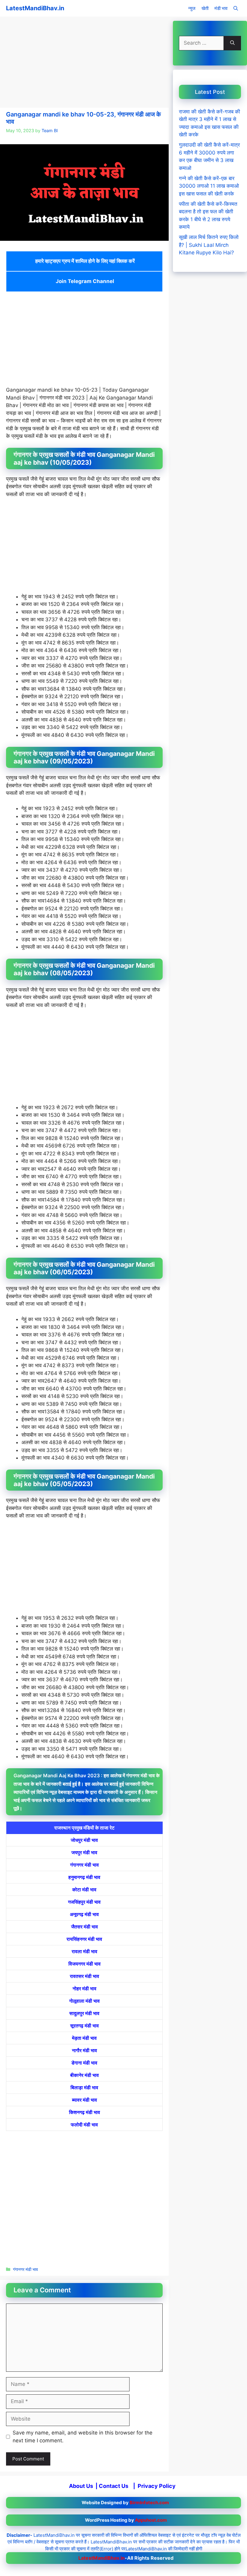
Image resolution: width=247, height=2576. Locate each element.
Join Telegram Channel (84, 281)
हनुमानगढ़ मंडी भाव (84, 1877)
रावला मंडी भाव (84, 1951)
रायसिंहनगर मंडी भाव (84, 1939)
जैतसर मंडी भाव (84, 1927)
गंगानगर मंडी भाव (84, 1865)
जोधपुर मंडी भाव (84, 1840)
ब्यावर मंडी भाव (84, 2100)
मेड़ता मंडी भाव (84, 2038)
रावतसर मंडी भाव (84, 1976)
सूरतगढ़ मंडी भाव (84, 2026)
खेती (205, 8)
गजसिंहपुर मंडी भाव (84, 1902)
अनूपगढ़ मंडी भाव (84, 1914)
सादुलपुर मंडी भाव (84, 2013)
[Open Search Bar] (236, 8)
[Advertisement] (84, 63)
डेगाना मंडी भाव (84, 2063)
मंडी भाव (221, 8)
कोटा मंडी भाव (84, 1890)
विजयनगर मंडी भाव (84, 1964)
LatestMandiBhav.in (35, 8)
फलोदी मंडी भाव (84, 2125)
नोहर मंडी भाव (84, 1989)
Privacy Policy (157, 2486)
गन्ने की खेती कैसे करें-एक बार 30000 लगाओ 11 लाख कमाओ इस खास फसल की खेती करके (209, 186)
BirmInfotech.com (149, 2503)
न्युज (192, 8)
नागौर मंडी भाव (84, 2050)
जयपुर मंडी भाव (84, 1852)
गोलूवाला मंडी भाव (84, 2001)
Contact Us (114, 2486)
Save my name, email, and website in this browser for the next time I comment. (83, 2437)
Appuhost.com (151, 2520)
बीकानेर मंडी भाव (84, 2075)
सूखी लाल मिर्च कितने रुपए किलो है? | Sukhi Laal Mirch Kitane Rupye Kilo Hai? (209, 245)
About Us (81, 2486)
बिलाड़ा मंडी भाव (84, 2087)
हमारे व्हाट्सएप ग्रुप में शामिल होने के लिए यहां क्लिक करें (84, 261)
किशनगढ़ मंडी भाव (84, 2112)
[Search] (232, 43)
